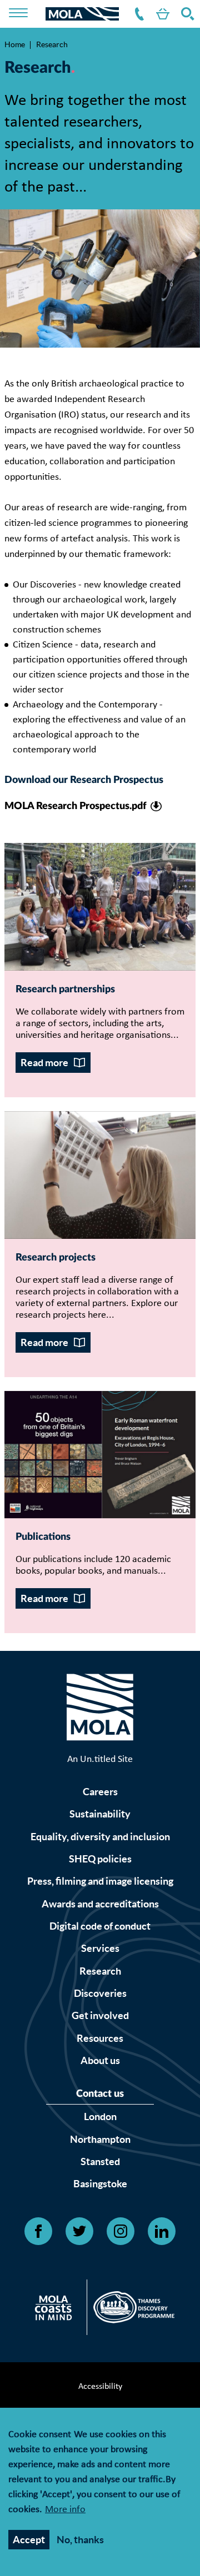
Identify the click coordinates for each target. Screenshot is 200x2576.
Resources (100, 2038)
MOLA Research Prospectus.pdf (76, 806)
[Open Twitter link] (79, 2231)
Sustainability (100, 1814)
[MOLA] (82, 14)
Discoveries (100, 1993)
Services (100, 1948)
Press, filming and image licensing (100, 1881)
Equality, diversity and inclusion (100, 1837)
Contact (137, 14)
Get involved (100, 2015)
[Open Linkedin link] (162, 2231)
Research (100, 1971)
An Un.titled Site (100, 1759)
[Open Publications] (100, 1455)
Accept (29, 2540)
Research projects (56, 1258)
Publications (43, 1537)
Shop (161, 14)
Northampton (100, 2139)
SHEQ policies (100, 1859)
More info (65, 2510)
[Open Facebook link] (38, 2231)
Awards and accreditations (100, 1904)
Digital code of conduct (100, 1926)
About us (100, 2060)
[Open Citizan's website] (56, 2310)
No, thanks (80, 2540)
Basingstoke (100, 2184)
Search (186, 14)
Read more (44, 1063)
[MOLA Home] (100, 1710)
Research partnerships (65, 990)
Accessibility (100, 2387)
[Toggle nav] (26, 14)
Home (15, 44)
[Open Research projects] (100, 1175)
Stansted (100, 2161)
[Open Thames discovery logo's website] (131, 2310)
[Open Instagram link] (121, 2231)
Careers (100, 1792)
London (100, 2116)
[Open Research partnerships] (100, 907)
